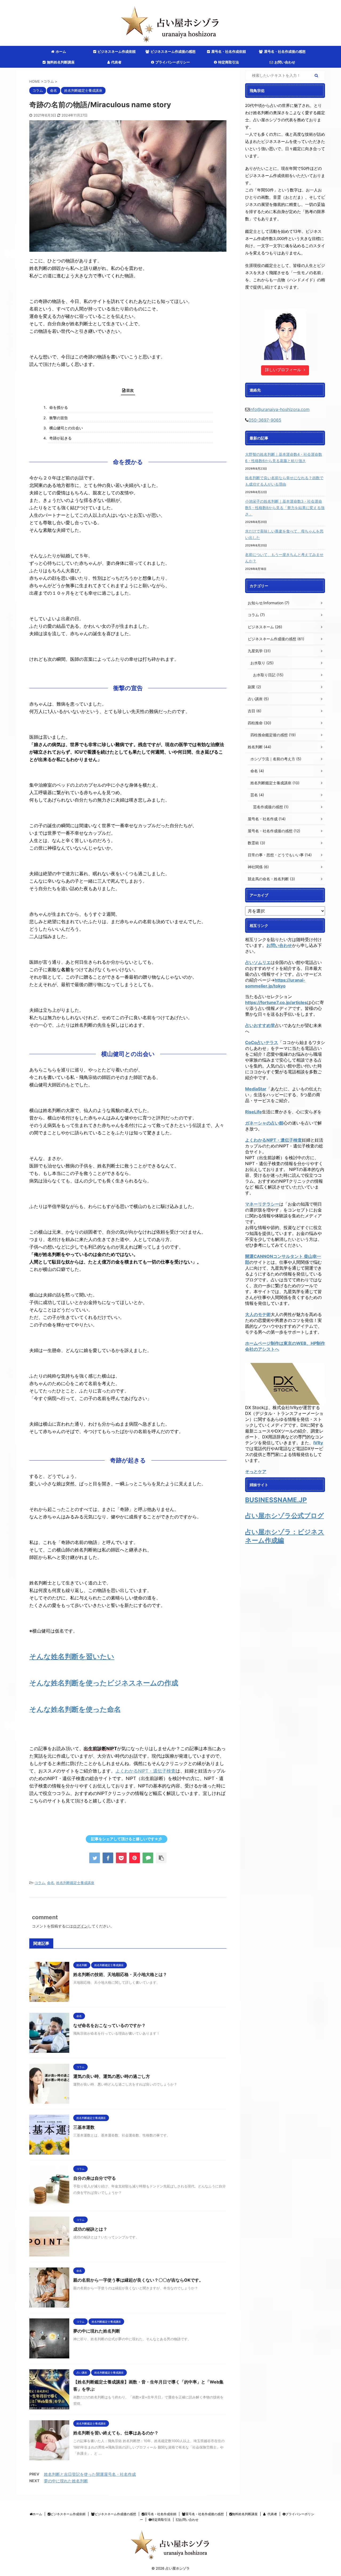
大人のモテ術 (258, 1314)
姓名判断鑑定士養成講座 (75, 1883)
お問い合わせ (285, 62)
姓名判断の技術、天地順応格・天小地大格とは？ (120, 1974)
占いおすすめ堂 (260, 1025)
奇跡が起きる (60, 438)
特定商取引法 (229, 62)
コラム (40, 1883)
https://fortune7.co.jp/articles (276, 1002)
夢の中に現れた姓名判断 (97, 2331)
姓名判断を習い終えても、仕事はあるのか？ (116, 2433)
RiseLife (253, 1112)
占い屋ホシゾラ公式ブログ (285, 1516)
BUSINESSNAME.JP (276, 1500)
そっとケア (256, 1471)
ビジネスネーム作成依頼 (117, 51)
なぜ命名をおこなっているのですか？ (109, 2025)
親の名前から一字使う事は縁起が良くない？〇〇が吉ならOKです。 (138, 2280)
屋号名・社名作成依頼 (229, 51)
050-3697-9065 (265, 420)
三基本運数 (84, 2127)
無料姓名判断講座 (61, 62)
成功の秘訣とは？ (90, 2229)
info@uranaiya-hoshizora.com (279, 409)
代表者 (116, 62)
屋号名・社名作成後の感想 (285, 51)
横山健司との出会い (66, 428)
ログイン (80, 1926)
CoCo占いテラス (262, 1042)
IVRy (318, 1443)
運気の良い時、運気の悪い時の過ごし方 (112, 2076)
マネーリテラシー (262, 1204)
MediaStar (256, 1089)
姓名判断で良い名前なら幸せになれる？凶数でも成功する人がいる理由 (284, 481)
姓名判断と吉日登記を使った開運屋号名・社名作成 (90, 2474)
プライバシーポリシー (173, 62)
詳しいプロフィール (283, 370)
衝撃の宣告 (59, 418)
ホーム (61, 51)
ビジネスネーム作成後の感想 (173, 51)
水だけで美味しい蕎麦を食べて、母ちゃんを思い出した (284, 534)
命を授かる (59, 407)
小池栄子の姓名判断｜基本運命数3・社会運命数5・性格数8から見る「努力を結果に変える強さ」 (285, 508)
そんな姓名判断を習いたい (72, 1656)
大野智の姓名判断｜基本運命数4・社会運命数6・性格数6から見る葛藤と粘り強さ (284, 457)
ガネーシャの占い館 (264, 1123)
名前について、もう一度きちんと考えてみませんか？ (284, 558)
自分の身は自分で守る (95, 2178)
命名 (51, 1883)
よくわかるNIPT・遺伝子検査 (145, 1771)
